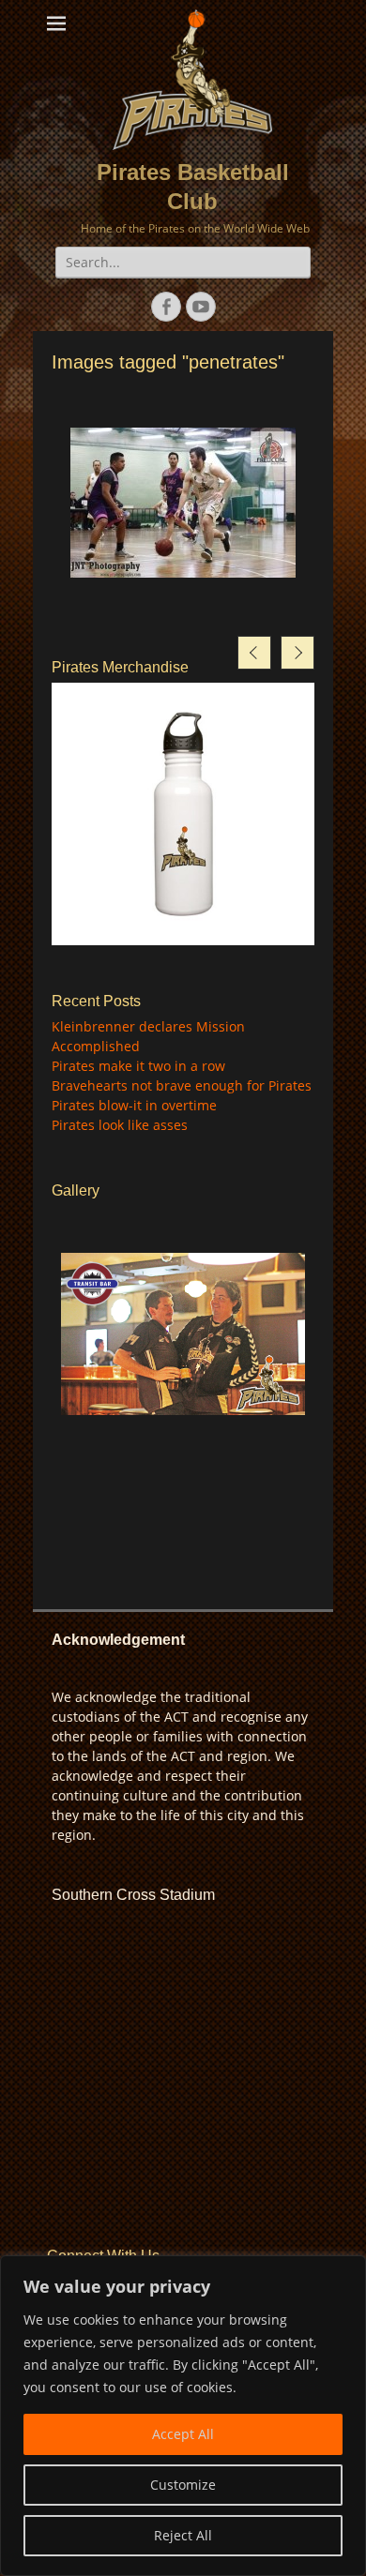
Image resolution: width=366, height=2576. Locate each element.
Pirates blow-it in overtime (134, 1105)
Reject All (183, 2535)
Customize (183, 2485)
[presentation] (254, 653)
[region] (183, 2416)
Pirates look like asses (120, 1125)
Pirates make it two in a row (138, 1066)
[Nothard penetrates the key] (183, 503)
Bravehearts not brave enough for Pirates (182, 1085)
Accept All (183, 2434)
